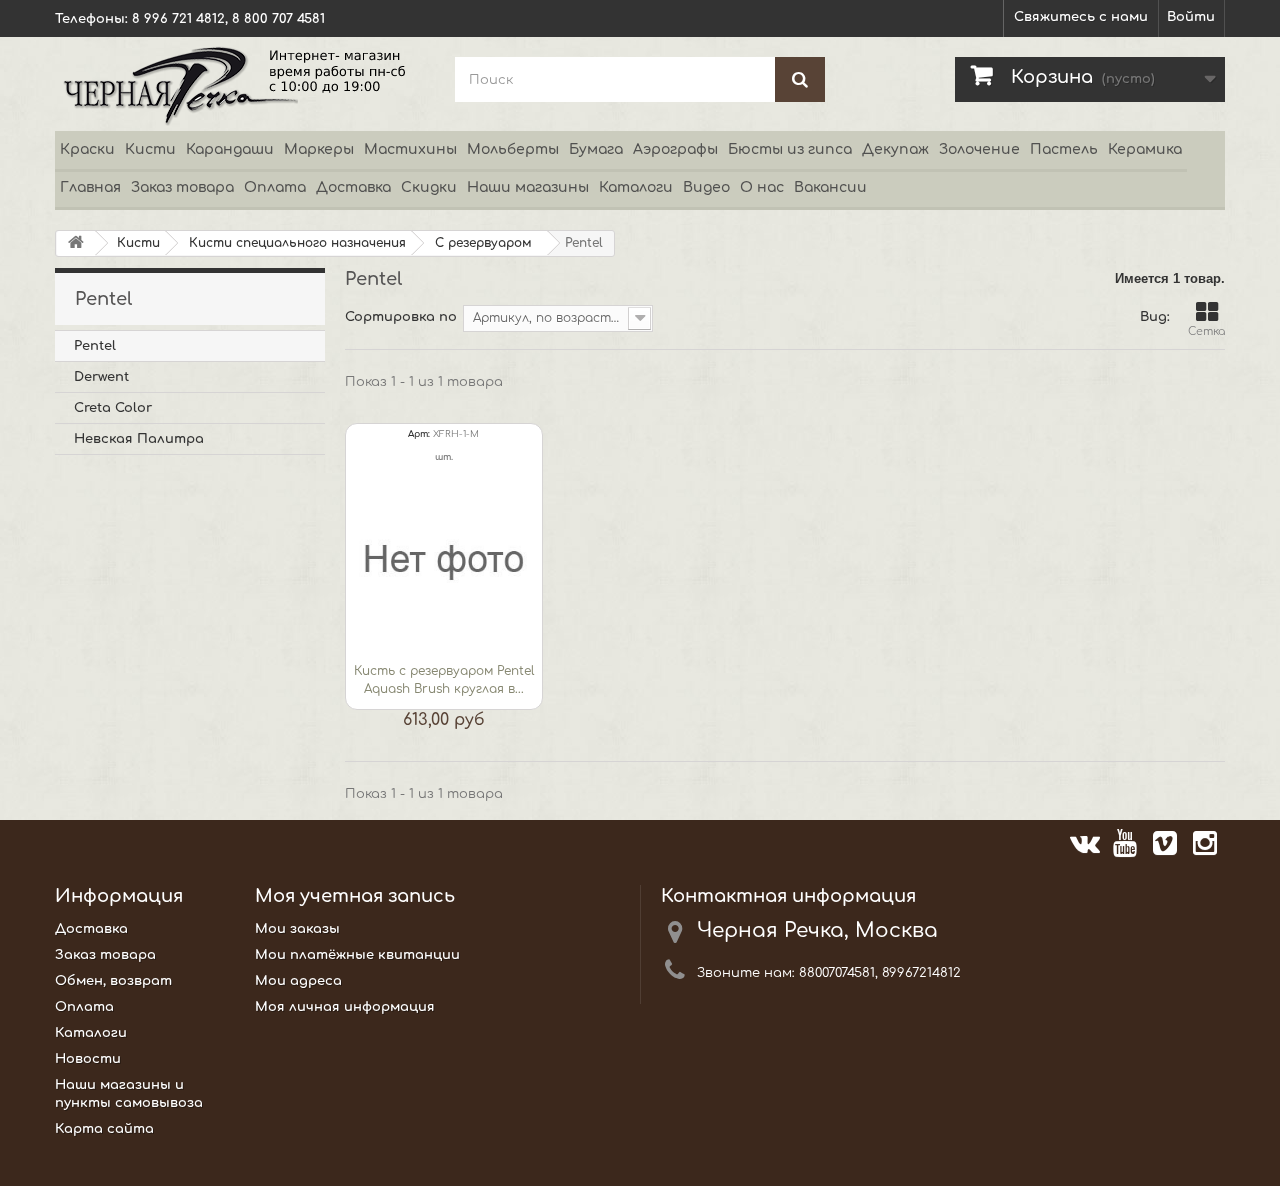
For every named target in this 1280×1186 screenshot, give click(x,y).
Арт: (419, 434)
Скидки (429, 187)
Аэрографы (675, 149)
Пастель (1064, 149)
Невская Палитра (139, 439)
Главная (90, 187)
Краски (87, 149)
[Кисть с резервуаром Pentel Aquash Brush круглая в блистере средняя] (444, 562)
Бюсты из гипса (790, 149)
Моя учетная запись (355, 896)
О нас (762, 187)
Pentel (95, 346)
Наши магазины (528, 187)
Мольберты (513, 149)
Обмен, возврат (113, 981)
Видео (706, 187)
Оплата (275, 187)
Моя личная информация (345, 1007)
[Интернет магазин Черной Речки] (240, 84)
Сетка (1206, 331)
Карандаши (230, 149)
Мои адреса (298, 981)
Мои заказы (297, 929)
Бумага (596, 149)
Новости (88, 1059)
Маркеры (319, 149)
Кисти (150, 149)
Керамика (1145, 149)
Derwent (101, 377)
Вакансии (830, 187)
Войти (1191, 17)
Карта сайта (104, 1129)
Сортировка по (401, 317)
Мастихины (410, 149)
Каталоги (636, 187)
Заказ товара (182, 187)
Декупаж (895, 149)
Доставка (353, 187)
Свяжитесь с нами (1081, 17)
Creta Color (113, 408)
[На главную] (76, 243)
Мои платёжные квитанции (357, 955)
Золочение (979, 149)
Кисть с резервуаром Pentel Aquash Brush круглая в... (444, 680)
